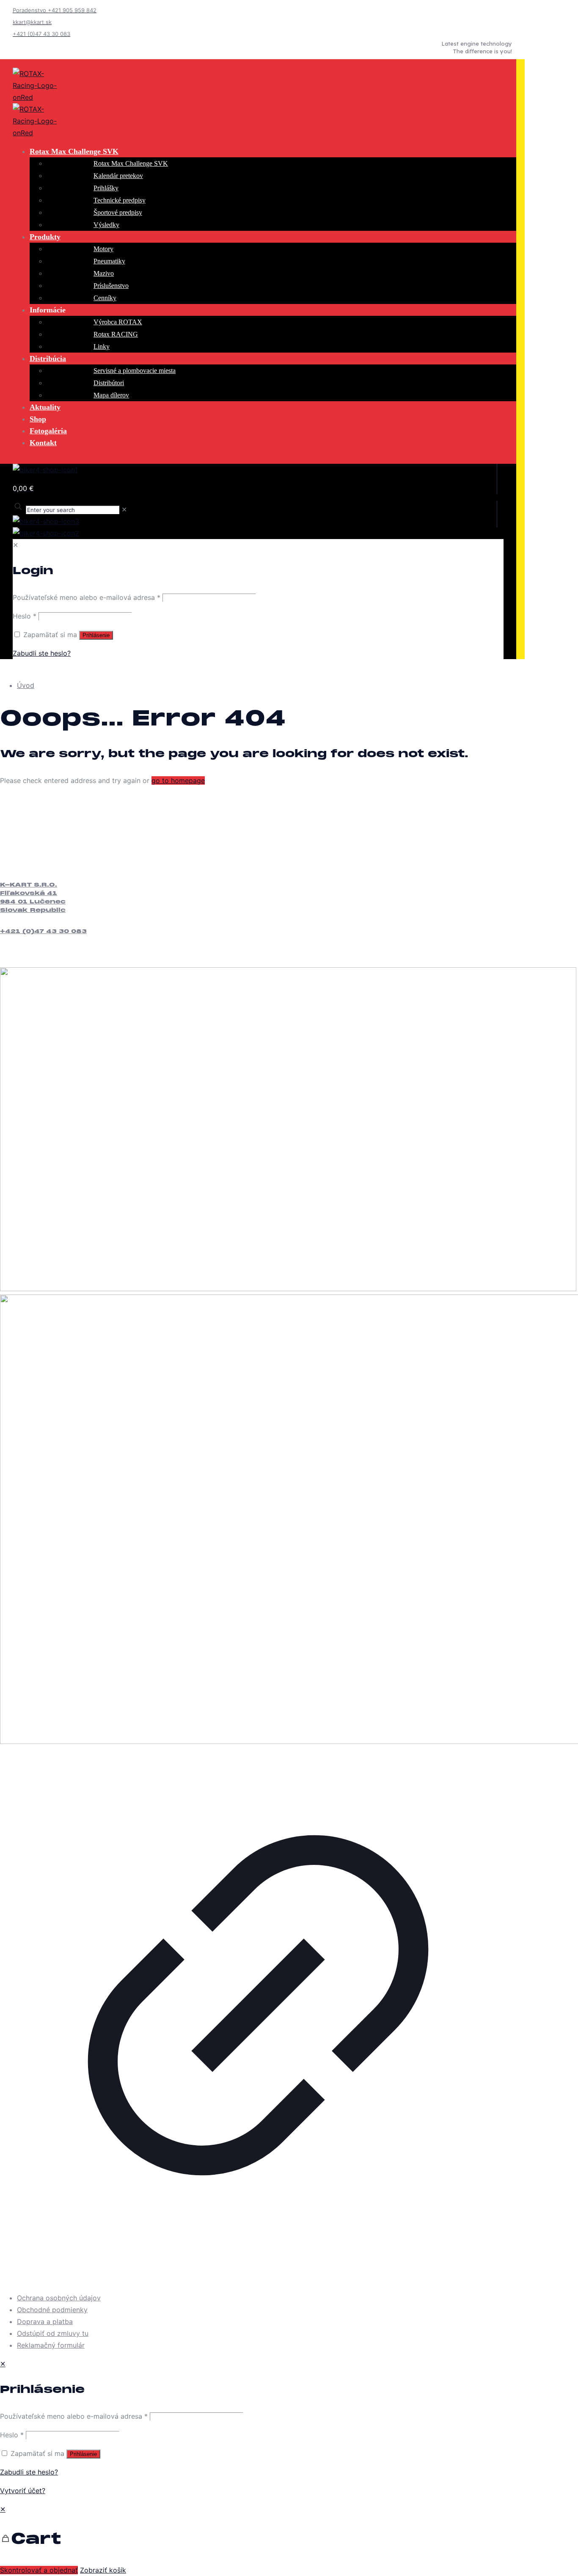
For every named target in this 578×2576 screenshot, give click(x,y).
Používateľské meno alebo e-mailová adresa (74, 2416)
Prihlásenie (83, 2454)
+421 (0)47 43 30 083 (43, 932)
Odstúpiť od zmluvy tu (53, 2333)
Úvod (26, 685)
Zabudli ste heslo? (29, 2472)
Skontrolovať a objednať (39, 2570)
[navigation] (289, 2540)
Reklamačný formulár (51, 2345)
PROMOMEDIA (61, 2279)
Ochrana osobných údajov (59, 2298)
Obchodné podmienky (52, 2310)
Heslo (12, 2435)
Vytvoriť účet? (23, 2491)
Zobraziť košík (103, 2570)
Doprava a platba (45, 2321)
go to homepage (178, 780)
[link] (258, 1781)
